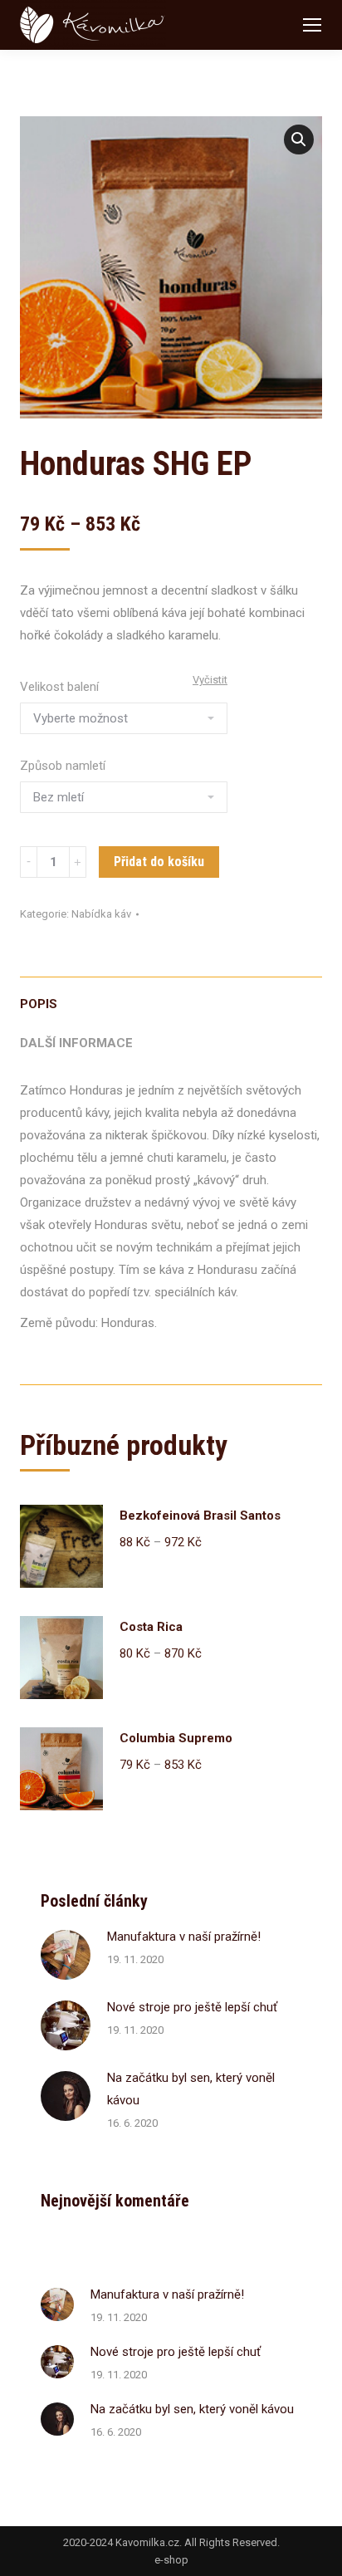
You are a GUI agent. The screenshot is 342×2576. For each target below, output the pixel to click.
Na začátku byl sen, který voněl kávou (191, 2089)
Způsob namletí (63, 766)
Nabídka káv (101, 914)
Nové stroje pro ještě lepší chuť (192, 2007)
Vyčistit (210, 680)
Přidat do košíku (159, 862)
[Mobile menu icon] (312, 25)
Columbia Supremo (176, 1738)
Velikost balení (59, 687)
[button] (299, 140)
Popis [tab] (39, 1004)
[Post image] (66, 1955)
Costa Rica (151, 1627)
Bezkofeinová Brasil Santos (200, 1516)
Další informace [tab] (76, 1043)
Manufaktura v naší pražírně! (184, 1937)
